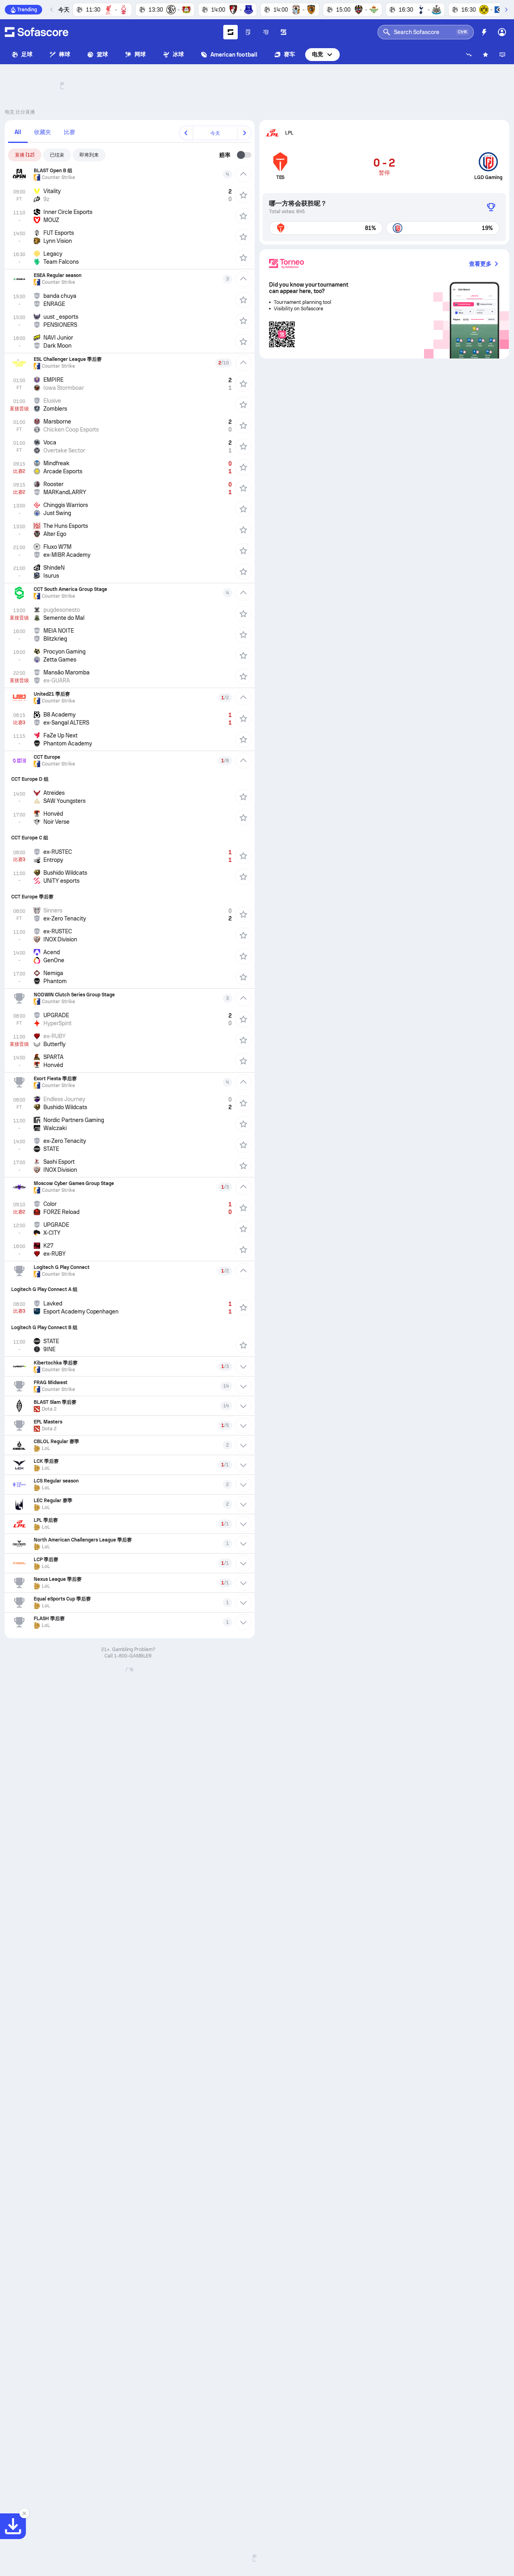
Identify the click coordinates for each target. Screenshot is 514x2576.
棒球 (65, 54)
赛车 (290, 54)
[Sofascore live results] (37, 32)
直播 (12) (25, 155)
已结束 (57, 155)
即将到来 (89, 155)
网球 (140, 54)
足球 (27, 54)
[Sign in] (502, 32)
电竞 (318, 54)
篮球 (102, 54)
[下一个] (506, 10)
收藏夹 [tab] (43, 132)
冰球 (178, 54)
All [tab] (18, 132)
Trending (27, 10)
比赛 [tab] (69, 132)
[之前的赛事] (52, 10)
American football (234, 55)
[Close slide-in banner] (24, 2513)
